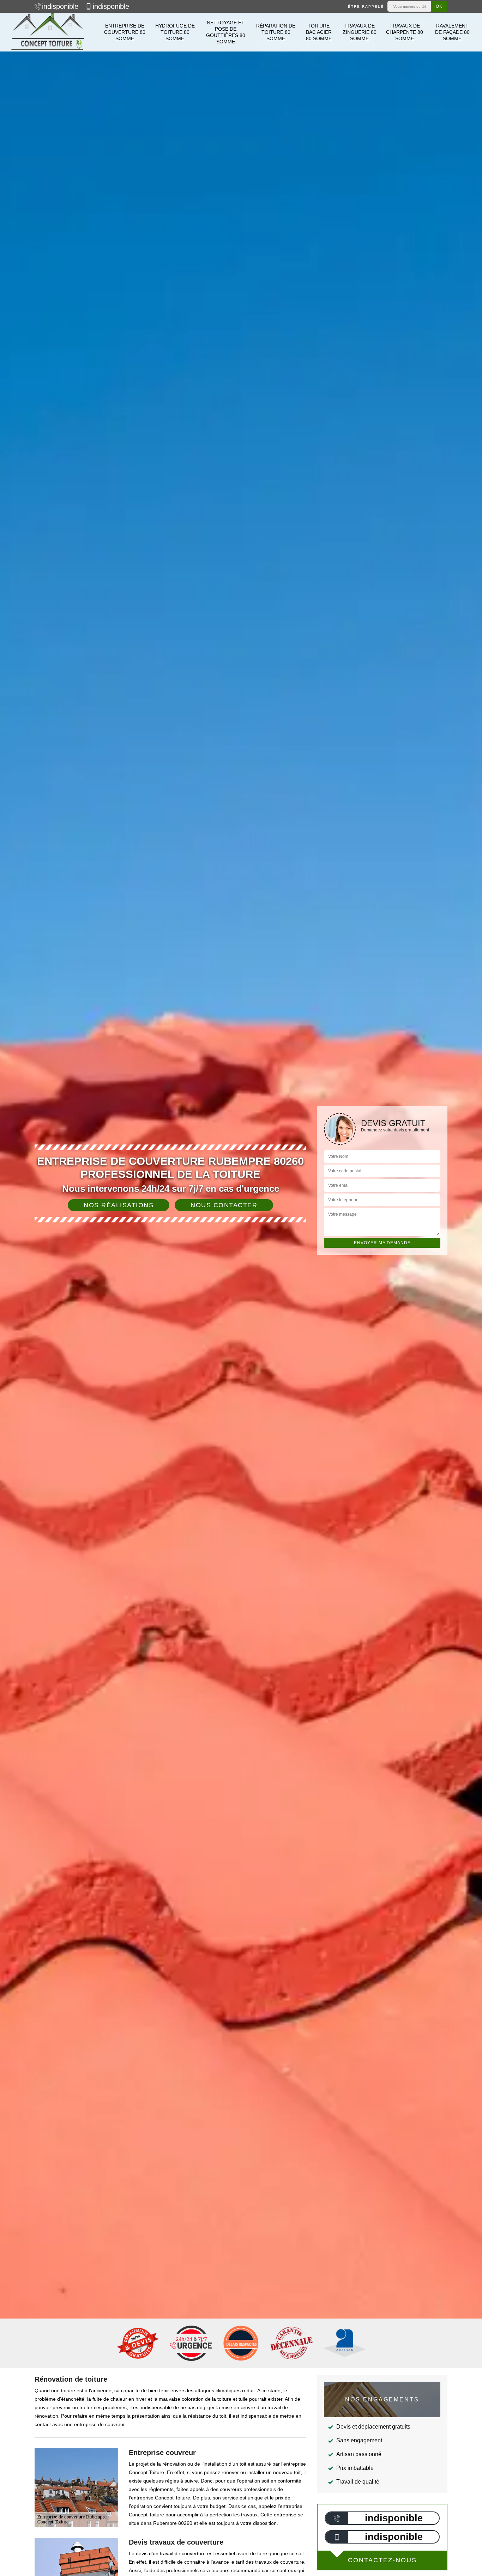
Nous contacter (224, 1205)
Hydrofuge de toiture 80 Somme (175, 32)
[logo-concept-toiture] (48, 32)
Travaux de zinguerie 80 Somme (360, 32)
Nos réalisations (119, 1205)
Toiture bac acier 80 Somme (319, 32)
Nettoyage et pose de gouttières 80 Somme (226, 32)
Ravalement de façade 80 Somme (452, 32)
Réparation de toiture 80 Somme (276, 32)
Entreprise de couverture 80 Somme (125, 32)
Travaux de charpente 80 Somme (405, 32)
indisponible (60, 6)
